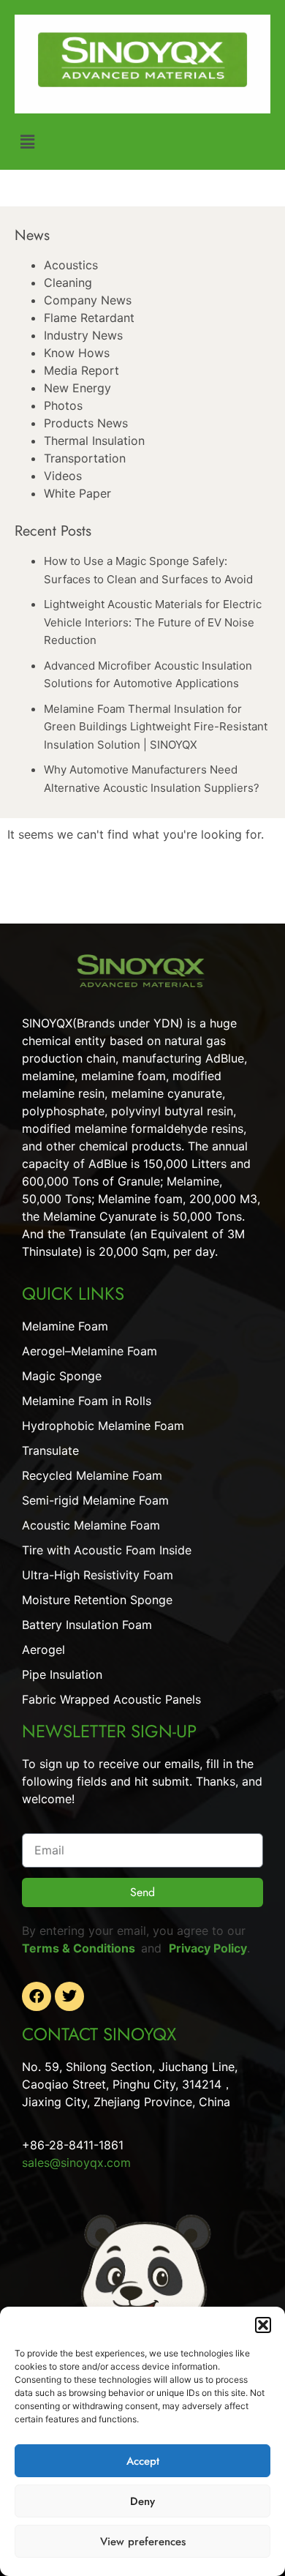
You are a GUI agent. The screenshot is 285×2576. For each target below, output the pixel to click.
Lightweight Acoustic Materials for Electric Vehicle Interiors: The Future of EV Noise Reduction (153, 622)
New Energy (77, 388)
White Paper (77, 493)
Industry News (83, 335)
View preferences (143, 2542)
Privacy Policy (208, 1948)
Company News (88, 300)
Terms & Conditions (81, 1948)
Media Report (81, 370)
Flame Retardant (89, 318)
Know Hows (77, 353)
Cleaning (68, 282)
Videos (63, 476)
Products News (86, 423)
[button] (263, 2325)
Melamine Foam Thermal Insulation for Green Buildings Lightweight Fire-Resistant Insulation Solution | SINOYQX (156, 727)
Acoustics (71, 265)
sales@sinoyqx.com (76, 2163)
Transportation (85, 458)
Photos (63, 405)
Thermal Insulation (94, 441)
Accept (143, 2461)
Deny (142, 2501)
